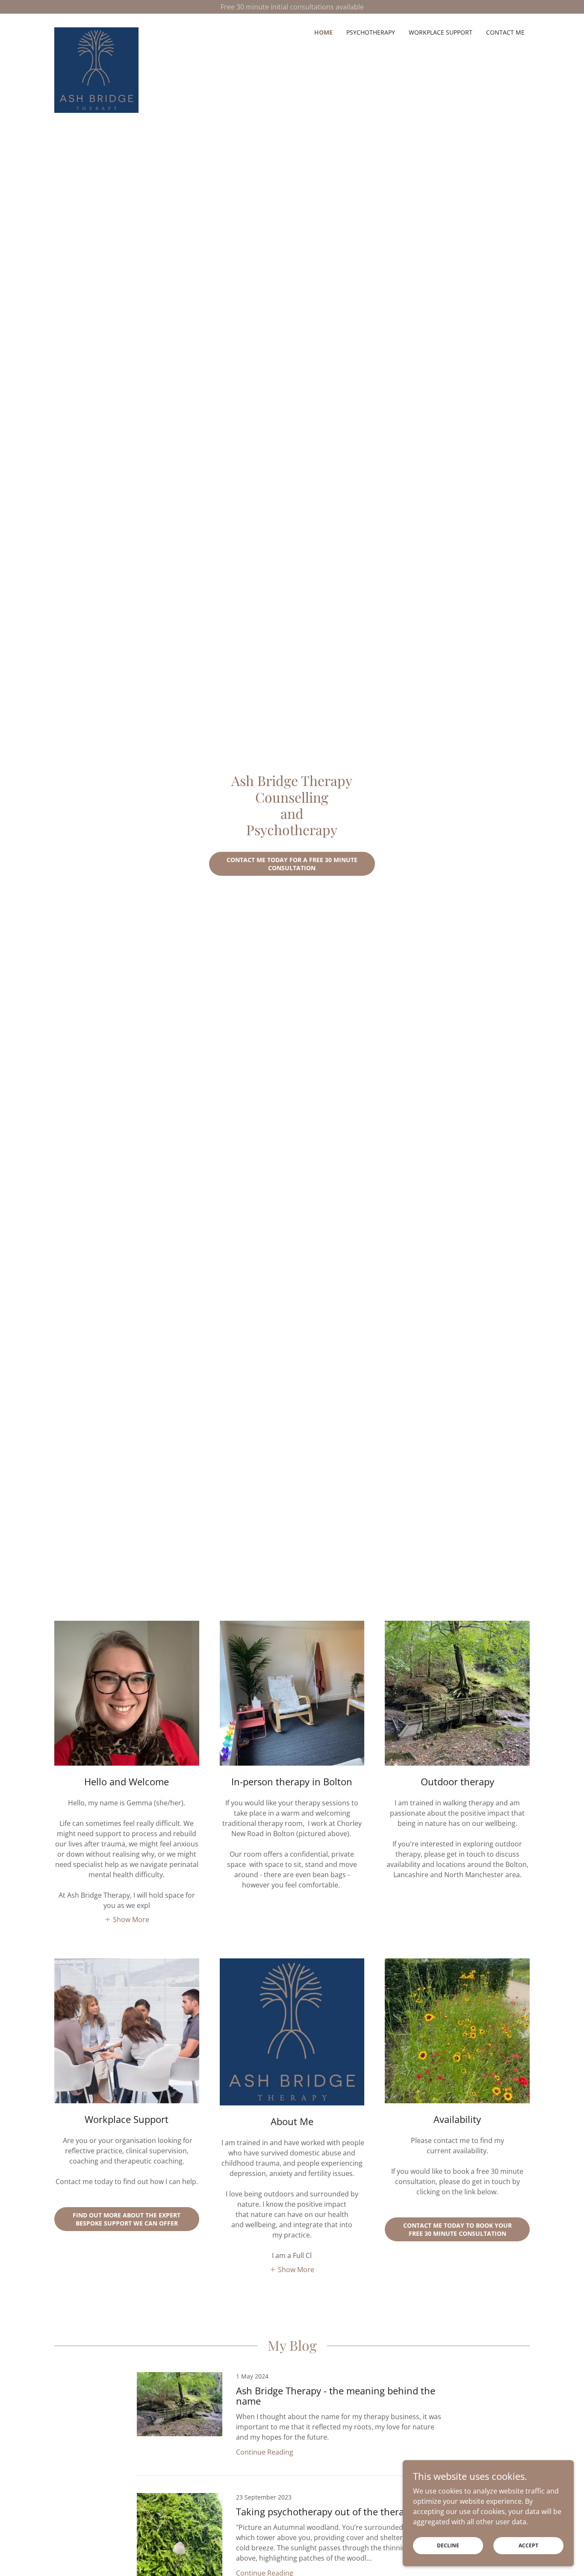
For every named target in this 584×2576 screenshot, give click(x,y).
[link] (96, 31)
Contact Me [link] (505, 32)
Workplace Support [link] (441, 32)
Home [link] (323, 32)
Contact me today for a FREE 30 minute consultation (292, 864)
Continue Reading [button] (265, 2452)
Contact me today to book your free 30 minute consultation (457, 2229)
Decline (448, 2545)
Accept (528, 2545)
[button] (127, 1919)
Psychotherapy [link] (371, 32)
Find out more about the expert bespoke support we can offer (127, 2219)
